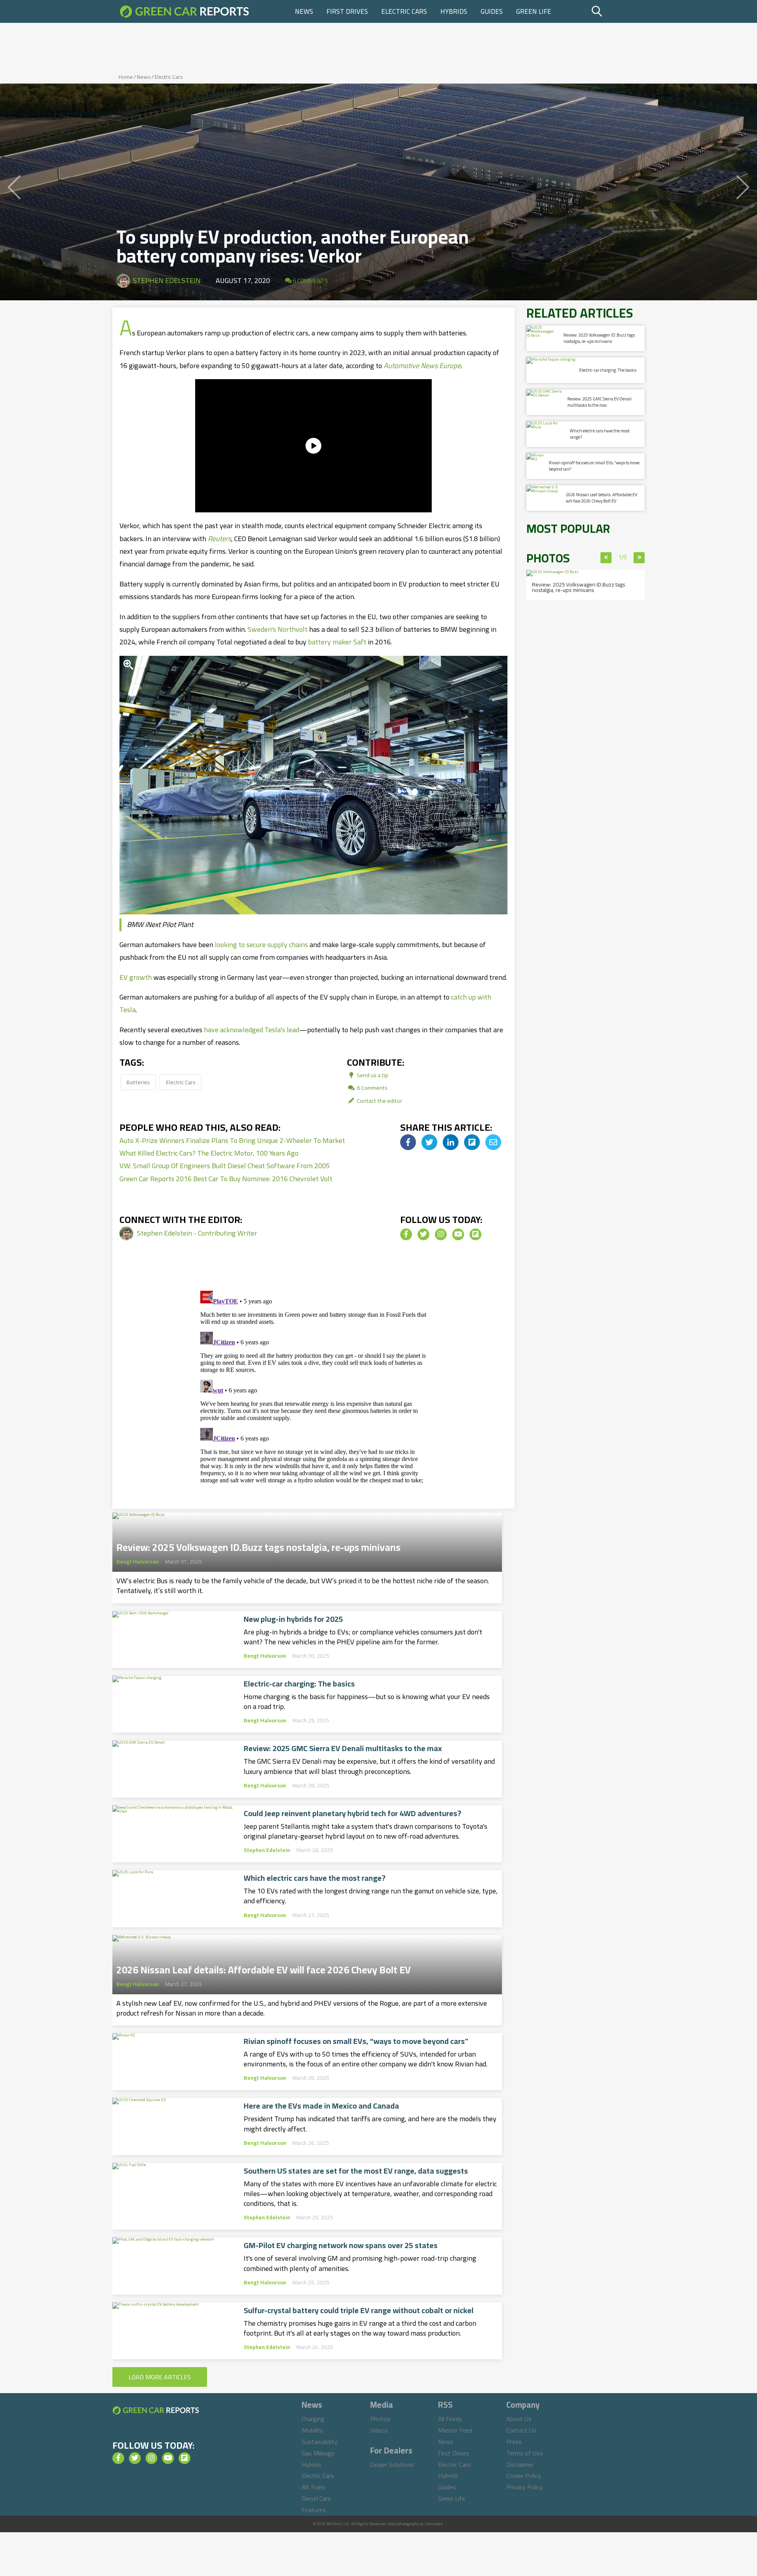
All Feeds (450, 2419)
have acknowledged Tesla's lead (252, 1030)
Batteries (138, 1082)
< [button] (606, 558)
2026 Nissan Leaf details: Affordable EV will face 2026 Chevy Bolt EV (264, 1967)
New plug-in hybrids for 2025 (293, 1619)
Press (514, 2442)
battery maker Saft (337, 642)
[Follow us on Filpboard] (475, 1234)
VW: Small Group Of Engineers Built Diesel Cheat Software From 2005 (225, 1166)
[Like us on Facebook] (406, 1234)
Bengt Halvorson (138, 1562)
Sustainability (320, 2442)
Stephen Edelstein (167, 280)
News (304, 11)
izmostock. (434, 2524)
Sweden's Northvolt (278, 629)
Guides (492, 11)
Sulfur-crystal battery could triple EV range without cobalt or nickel (359, 2310)
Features (314, 2510)
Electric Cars (404, 11)
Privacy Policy (525, 2487)
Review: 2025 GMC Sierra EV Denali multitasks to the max (343, 1748)
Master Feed (455, 2430)
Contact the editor (379, 1101)
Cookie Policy (524, 2475)
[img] (408, 1142)
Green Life (534, 11)
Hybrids (454, 11)
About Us (519, 2419)
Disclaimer (520, 2464)
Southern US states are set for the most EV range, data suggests (356, 2171)
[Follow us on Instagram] (441, 1234)
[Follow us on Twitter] (423, 1234)
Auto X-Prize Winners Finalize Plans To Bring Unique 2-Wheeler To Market (232, 1140)
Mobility (312, 2430)
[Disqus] (313, 1386)
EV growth (136, 977)
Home (126, 77)
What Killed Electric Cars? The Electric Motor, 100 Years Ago (209, 1153)
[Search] (617, 11)
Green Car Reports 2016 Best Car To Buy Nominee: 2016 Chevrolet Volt (226, 1179)
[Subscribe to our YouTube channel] (458, 1234)
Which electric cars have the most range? (315, 1878)
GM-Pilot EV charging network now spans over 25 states (341, 2245)
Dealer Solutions (392, 2464)
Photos (380, 2419)
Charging (313, 2419)
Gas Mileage (318, 2453)
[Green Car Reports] (185, 11)
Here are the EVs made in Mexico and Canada (321, 2106)
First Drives (347, 11)
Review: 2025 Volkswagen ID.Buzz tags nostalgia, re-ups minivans (258, 1545)
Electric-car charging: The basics (299, 1684)
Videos (379, 2430)
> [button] (639, 558)
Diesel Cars (316, 2498)
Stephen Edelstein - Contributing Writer (197, 1233)
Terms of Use (525, 2453)
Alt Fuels (313, 2487)
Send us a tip (372, 1075)
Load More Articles (160, 2377)
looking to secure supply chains (261, 945)
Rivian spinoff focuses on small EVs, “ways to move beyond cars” (356, 2041)
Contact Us (521, 2430)
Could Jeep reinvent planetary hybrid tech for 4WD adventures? (352, 1813)
